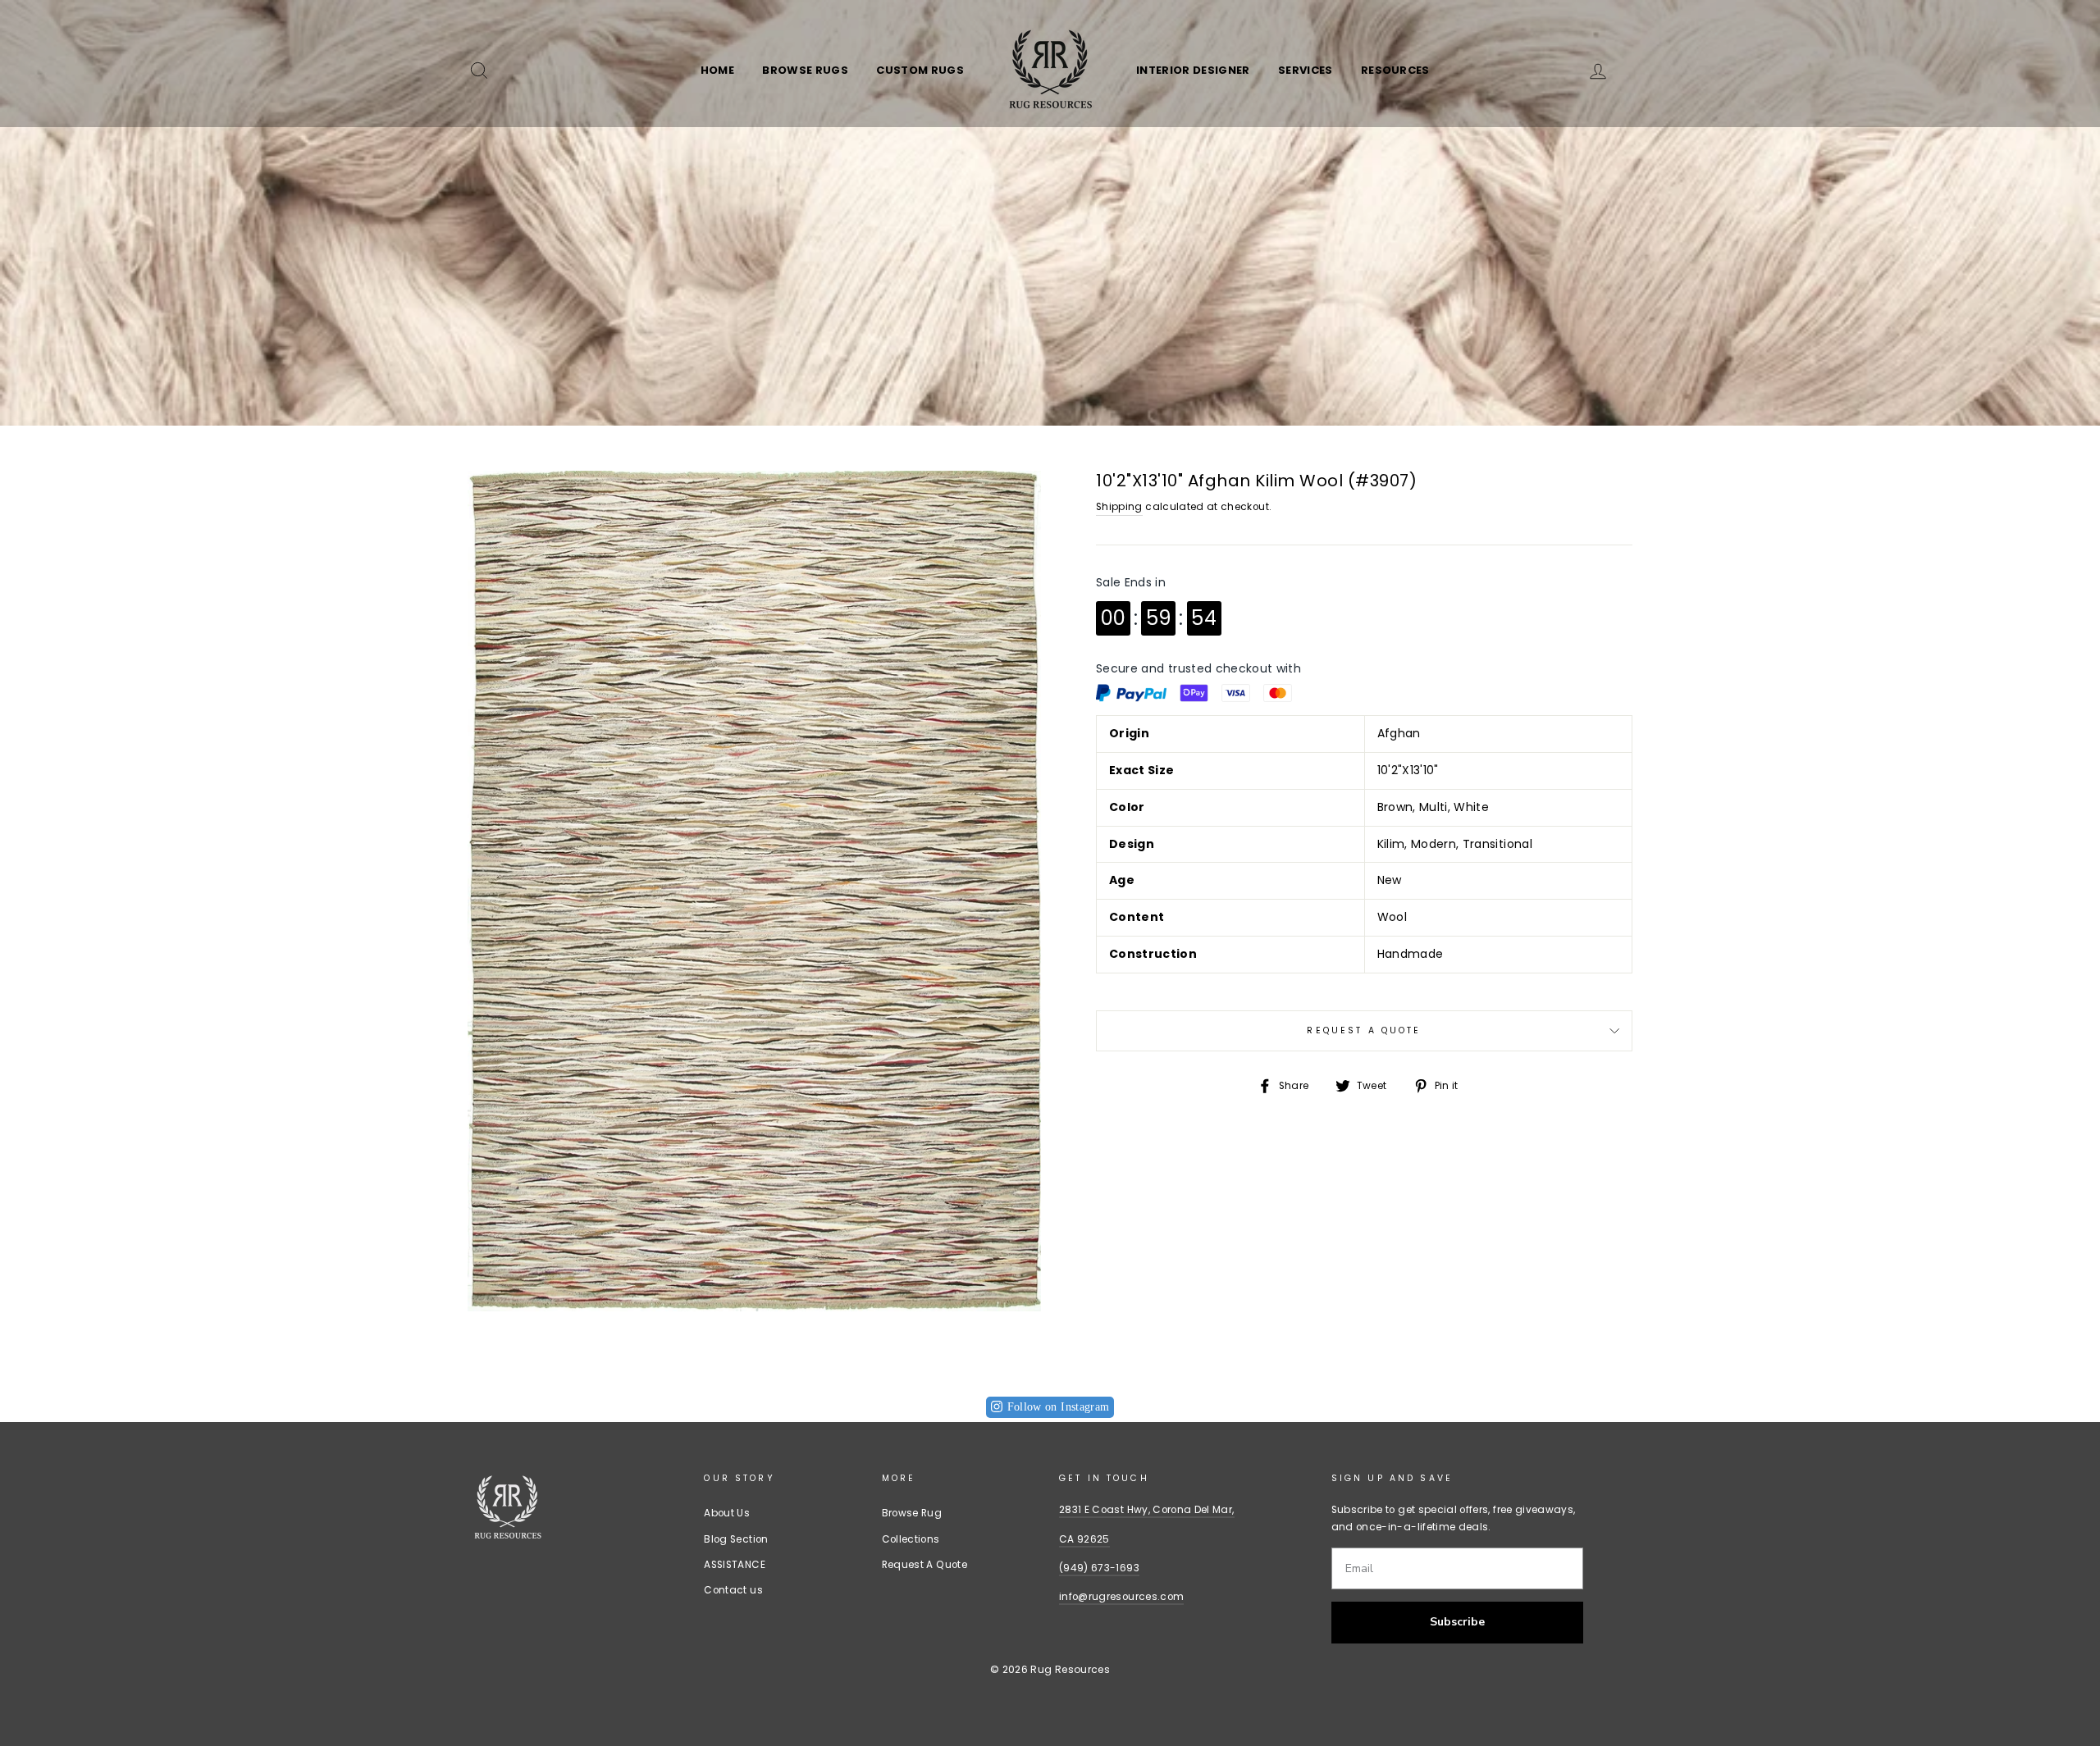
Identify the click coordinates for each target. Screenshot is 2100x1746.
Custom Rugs (920, 70)
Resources (1395, 70)
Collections (911, 1539)
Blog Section (736, 1539)
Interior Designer (1193, 70)
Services (1306, 70)
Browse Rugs (805, 70)
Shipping (1119, 507)
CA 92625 (1084, 1539)
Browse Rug (912, 1513)
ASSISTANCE (735, 1565)
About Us (727, 1513)
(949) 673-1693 (1099, 1568)
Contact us (733, 1590)
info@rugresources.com (1121, 1597)
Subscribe (1457, 1622)
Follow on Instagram (1059, 1407)
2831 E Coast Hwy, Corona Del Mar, (1147, 1510)
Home (717, 70)
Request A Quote (1364, 1030)
